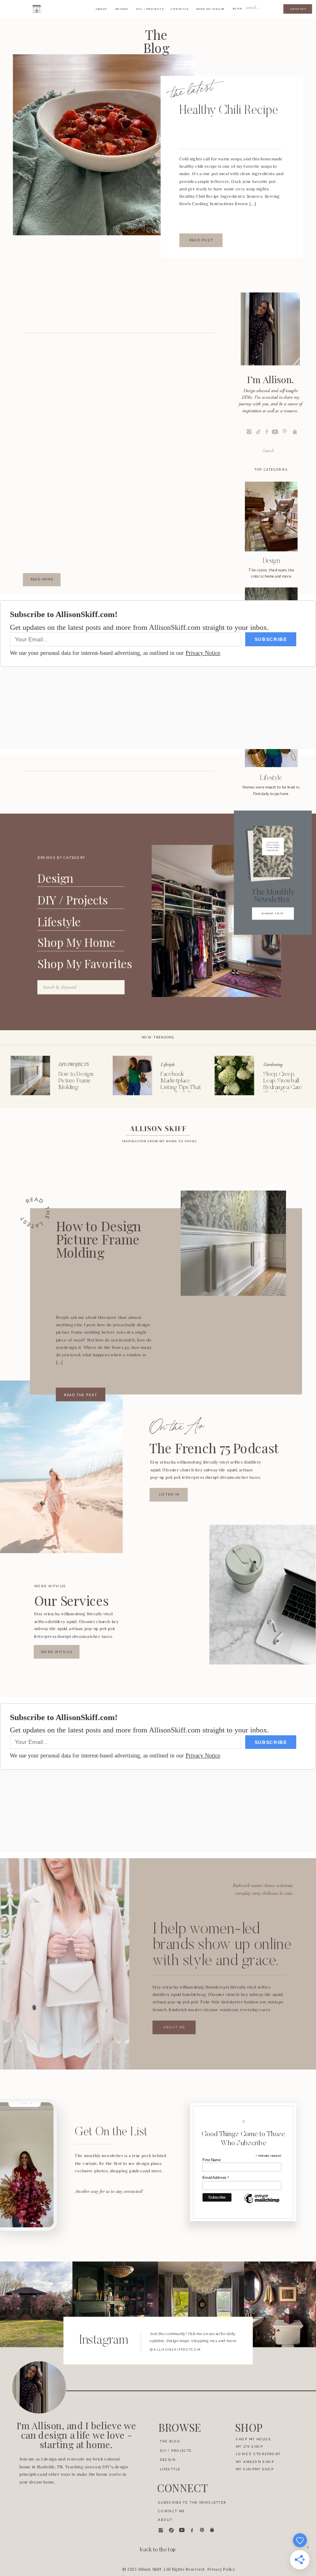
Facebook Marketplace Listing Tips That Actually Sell (181, 1084)
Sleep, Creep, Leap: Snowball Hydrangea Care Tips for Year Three (283, 1088)
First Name (212, 2160)
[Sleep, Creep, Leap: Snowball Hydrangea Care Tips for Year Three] (235, 1075)
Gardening (273, 1065)
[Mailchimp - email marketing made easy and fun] (262, 2203)
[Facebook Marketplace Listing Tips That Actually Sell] (132, 1075)
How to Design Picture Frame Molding (76, 1081)
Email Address (216, 2178)
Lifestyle (167, 1065)
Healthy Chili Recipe (229, 111)
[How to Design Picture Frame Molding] (30, 1075)
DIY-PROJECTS (73, 1065)
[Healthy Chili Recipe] (103, 145)
